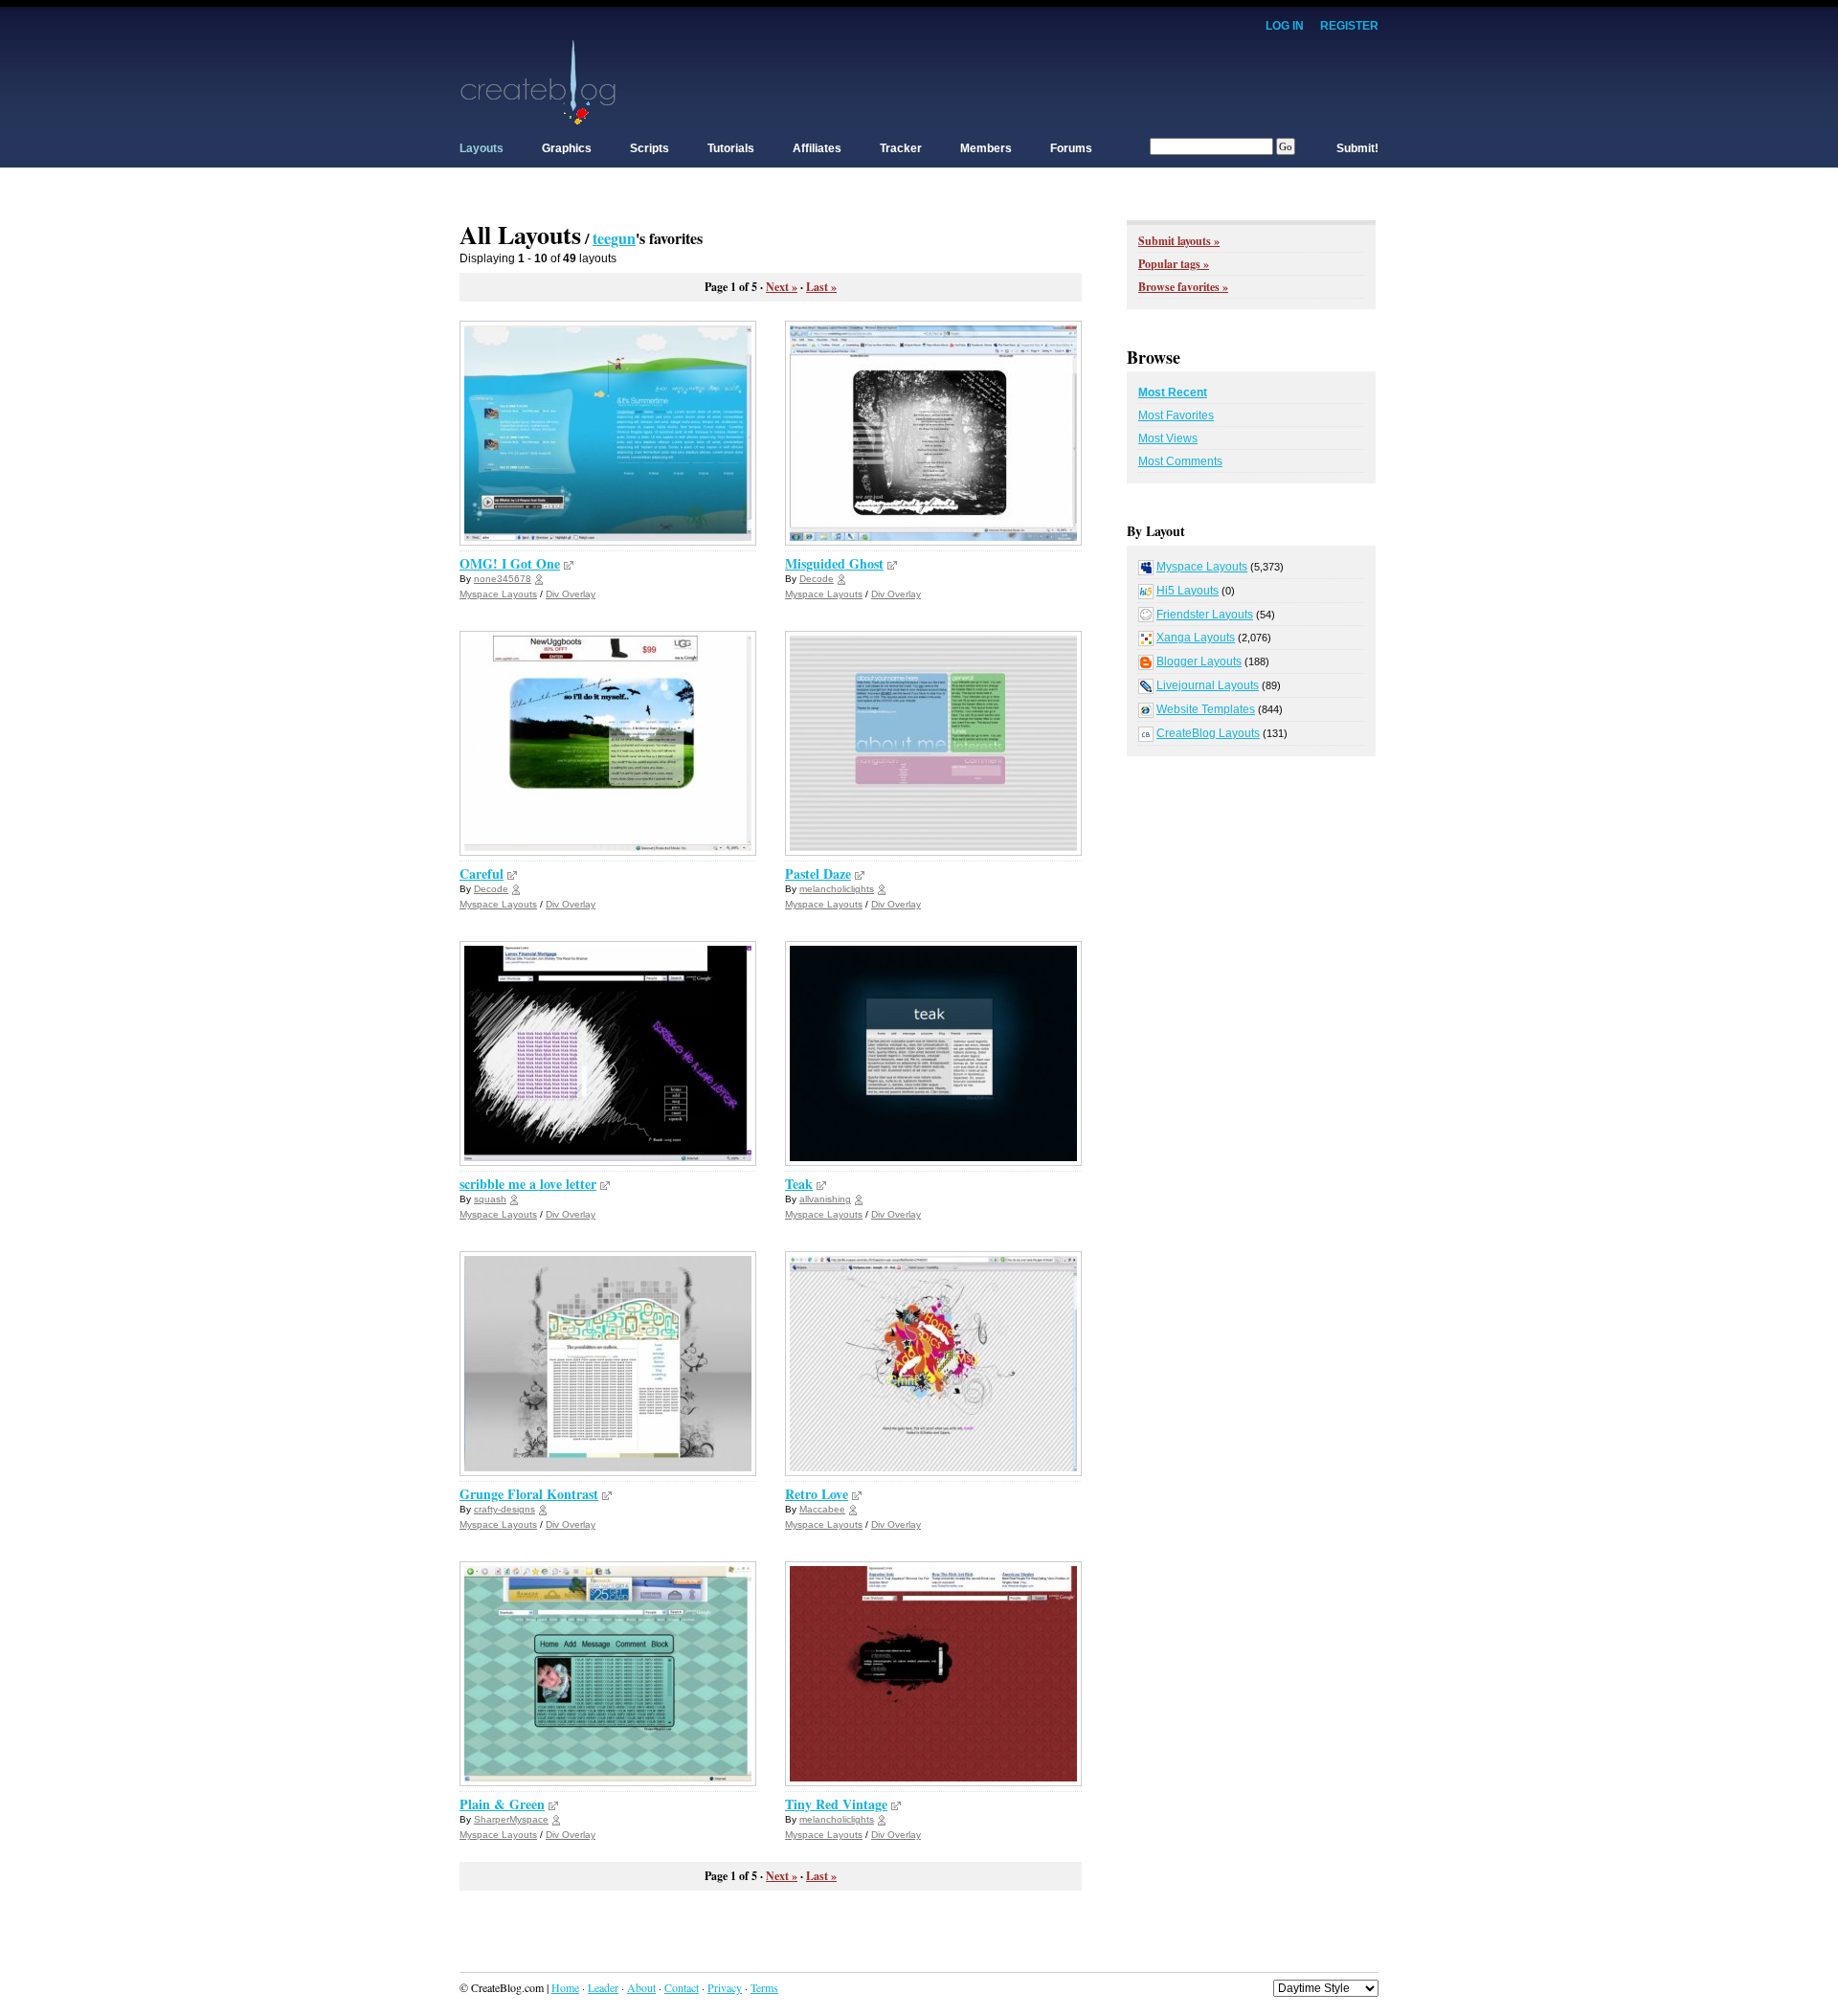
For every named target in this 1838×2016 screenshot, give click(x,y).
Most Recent (1173, 392)
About (641, 1987)
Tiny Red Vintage (836, 1804)
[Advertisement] (1030, 81)
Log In (1285, 26)
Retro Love (817, 1494)
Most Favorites (1176, 415)
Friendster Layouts (1205, 615)
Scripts (650, 148)
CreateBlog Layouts (1208, 733)
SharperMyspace (511, 1819)
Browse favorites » (1183, 287)
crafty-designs (504, 1509)
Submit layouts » (1179, 241)
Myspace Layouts (498, 594)
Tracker (901, 148)
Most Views (1168, 438)
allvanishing (825, 1199)
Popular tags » (1174, 264)
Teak (799, 1184)
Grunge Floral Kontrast (529, 1494)
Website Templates (1206, 709)
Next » (782, 287)
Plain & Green (502, 1804)
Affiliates (817, 148)
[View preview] (569, 563)
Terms (764, 1987)
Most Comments (1180, 461)
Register (1349, 26)
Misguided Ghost (834, 563)
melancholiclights (837, 889)
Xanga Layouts (1196, 638)
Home (565, 1987)
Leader (603, 1987)
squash (490, 1199)
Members (986, 148)
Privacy (725, 1987)
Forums (1071, 148)
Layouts (482, 148)
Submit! (1357, 148)
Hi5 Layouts (1188, 591)
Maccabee (822, 1509)
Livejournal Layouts (1208, 685)
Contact (682, 1987)
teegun (614, 238)
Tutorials (731, 148)
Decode (817, 579)
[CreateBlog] (538, 81)
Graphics (567, 148)
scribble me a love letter (528, 1184)
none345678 (503, 579)
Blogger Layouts (1199, 661)
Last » (821, 287)
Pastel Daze (818, 874)
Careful (482, 874)
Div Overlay (571, 594)
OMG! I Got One (510, 563)
